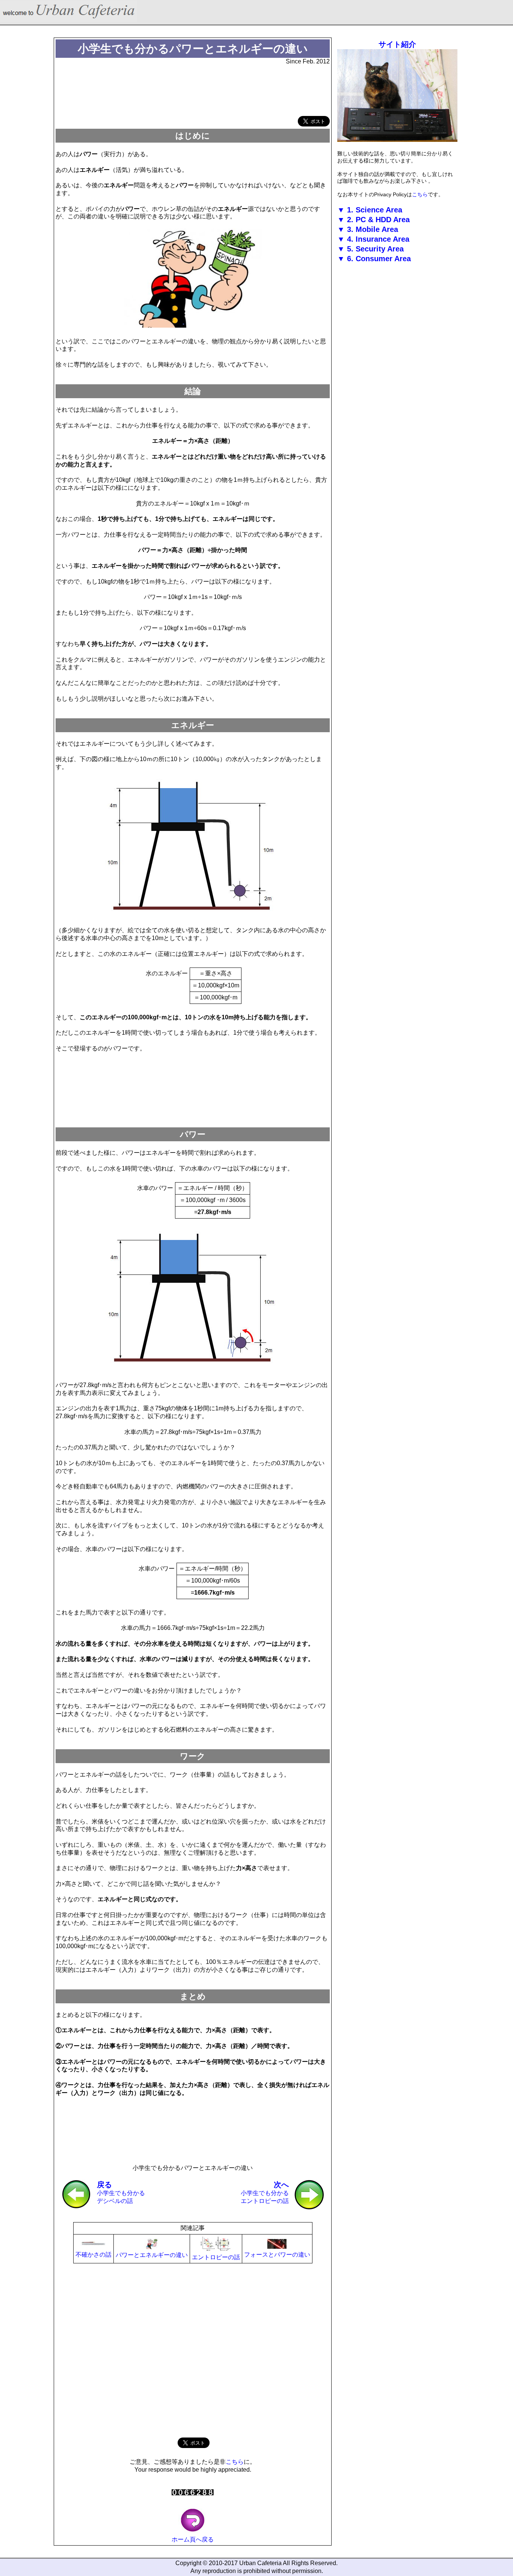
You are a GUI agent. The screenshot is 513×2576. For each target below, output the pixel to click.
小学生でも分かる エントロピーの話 (265, 2192)
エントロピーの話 (216, 2257)
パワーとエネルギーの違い (152, 2255)
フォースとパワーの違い (277, 2255)
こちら (235, 2462)
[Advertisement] (193, 91)
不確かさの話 (94, 2255)
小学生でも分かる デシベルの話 (121, 2192)
